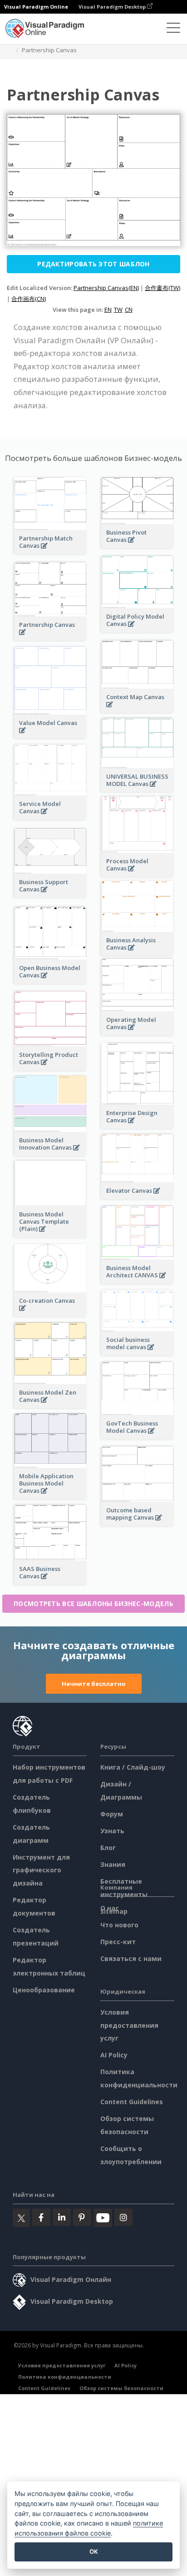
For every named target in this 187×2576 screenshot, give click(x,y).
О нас (110, 1908)
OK (94, 2551)
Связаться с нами (131, 1958)
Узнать (112, 1831)
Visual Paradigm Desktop (113, 7)
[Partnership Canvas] (50, 637)
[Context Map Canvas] (138, 709)
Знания (113, 1864)
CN (129, 310)
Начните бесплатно (94, 1684)
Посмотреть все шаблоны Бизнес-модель (93, 1603)
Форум (112, 1814)
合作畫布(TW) (162, 288)
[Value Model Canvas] (50, 735)
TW (118, 310)
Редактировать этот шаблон (93, 264)
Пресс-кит (118, 1942)
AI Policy (114, 2055)
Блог (108, 1848)
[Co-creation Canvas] (50, 1313)
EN (108, 310)
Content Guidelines (132, 2102)
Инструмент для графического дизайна (41, 1870)
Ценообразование (44, 1990)
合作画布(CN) (29, 299)
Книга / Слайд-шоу (133, 1767)
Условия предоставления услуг (129, 2025)
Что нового (119, 1925)
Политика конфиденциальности (65, 2377)
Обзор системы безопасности (121, 2388)
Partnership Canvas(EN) (106, 288)
